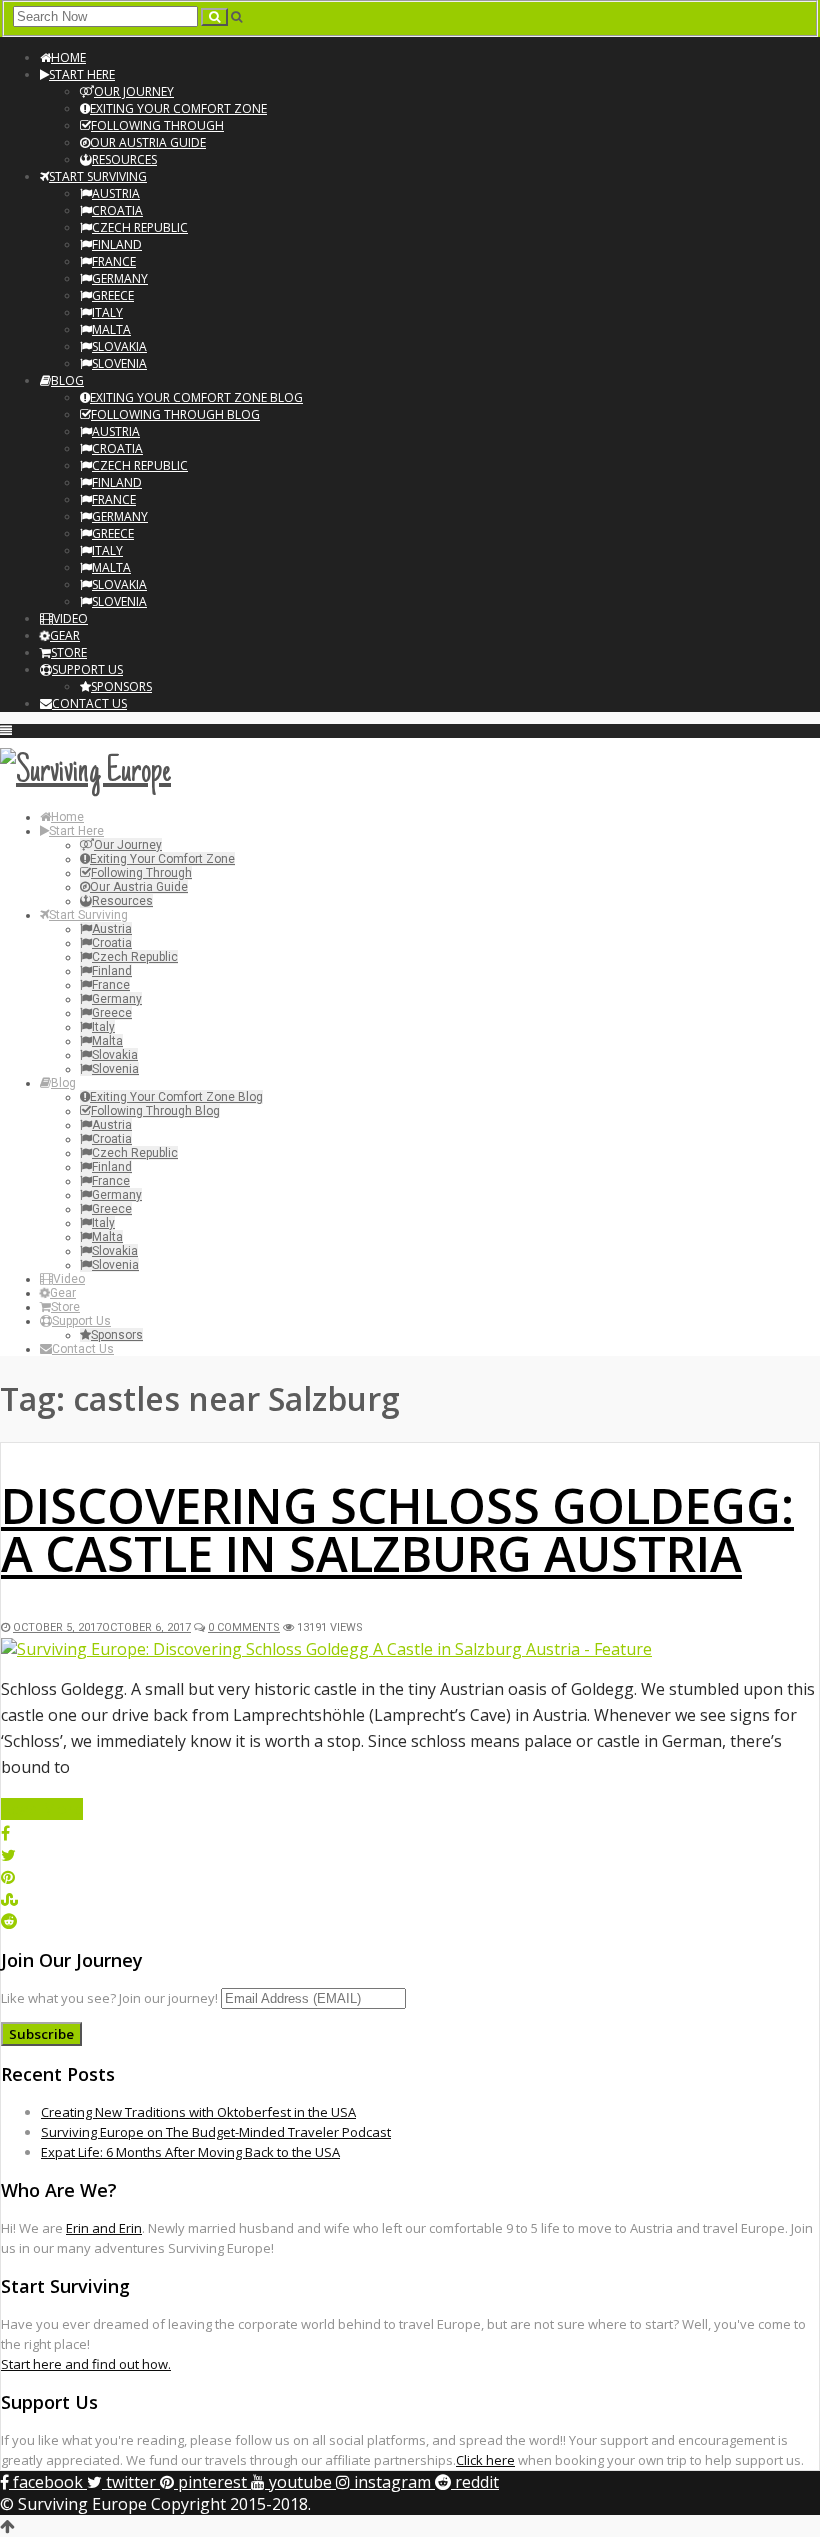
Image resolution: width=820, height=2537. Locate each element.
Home (68, 57)
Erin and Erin (104, 2228)
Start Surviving (98, 176)
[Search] (214, 17)
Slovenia (119, 363)
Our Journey (134, 91)
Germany (120, 278)
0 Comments (244, 1627)
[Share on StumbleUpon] (9, 1899)
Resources (124, 159)
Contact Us (89, 703)
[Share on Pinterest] (8, 1877)
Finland (117, 244)
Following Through (157, 125)
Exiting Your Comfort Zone (178, 108)
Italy (107, 312)
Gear (65, 635)
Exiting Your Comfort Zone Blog (196, 397)
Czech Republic (140, 227)
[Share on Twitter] (8, 1855)
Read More (42, 1809)
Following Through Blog (175, 414)
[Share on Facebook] (5, 1833)
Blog (67, 380)
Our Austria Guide (148, 142)
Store (69, 652)
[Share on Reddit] (9, 1921)
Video (70, 618)
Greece (113, 295)
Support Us (87, 669)
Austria (116, 193)
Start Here (82, 74)
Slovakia (119, 346)
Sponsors (121, 686)
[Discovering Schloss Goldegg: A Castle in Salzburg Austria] (326, 1649)
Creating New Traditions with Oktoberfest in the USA (198, 2112)
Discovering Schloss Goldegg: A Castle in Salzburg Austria (397, 1529)
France (114, 261)
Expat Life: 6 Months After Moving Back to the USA (190, 2152)
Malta (111, 329)
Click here (485, 2460)
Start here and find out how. (86, 2364)
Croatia (117, 210)
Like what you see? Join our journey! (109, 1998)
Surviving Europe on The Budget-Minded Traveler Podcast (216, 2132)
